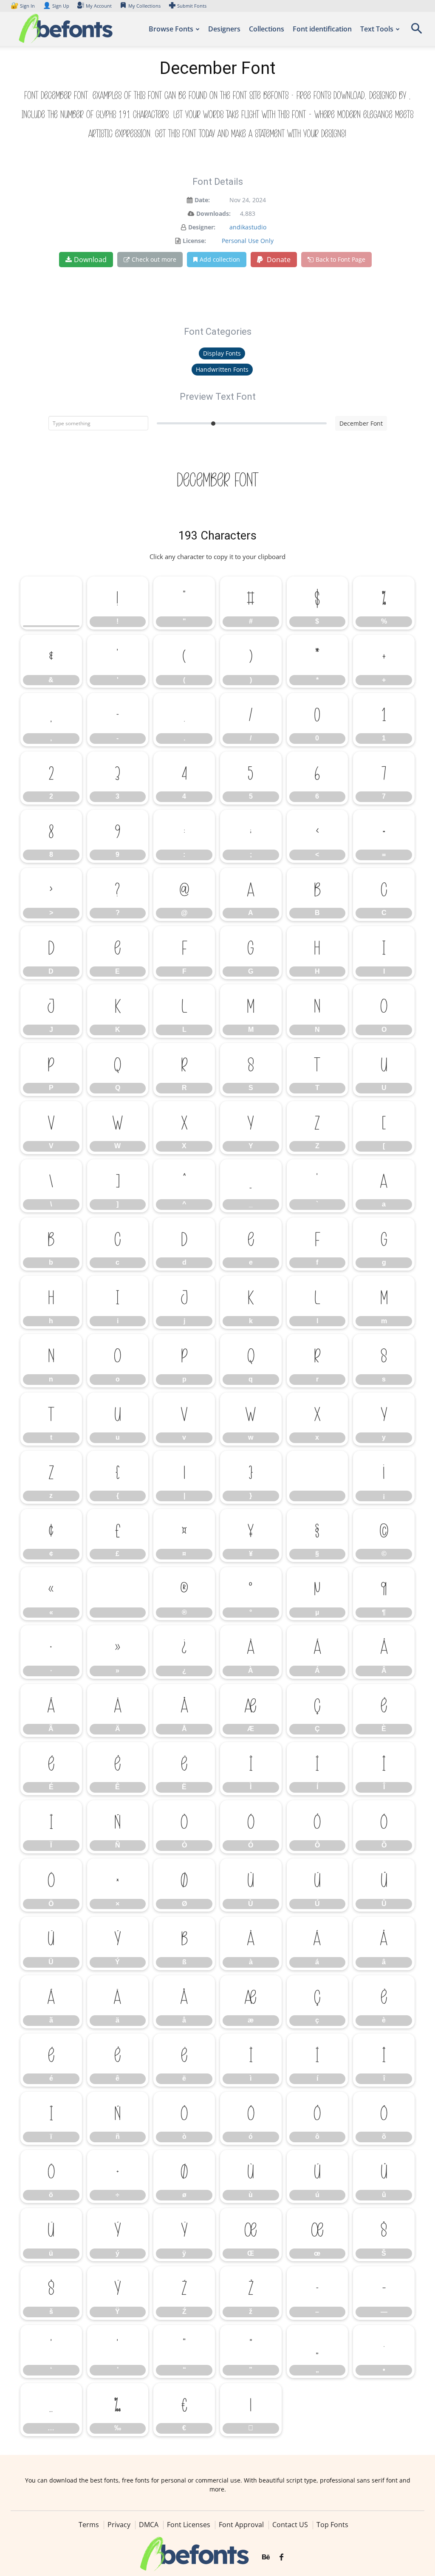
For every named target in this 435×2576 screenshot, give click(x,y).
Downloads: (213, 213)
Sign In (23, 6)
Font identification (322, 29)
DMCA (149, 2525)
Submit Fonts (192, 6)
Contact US (290, 2525)
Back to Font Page (340, 259)
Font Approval (241, 2525)
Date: (202, 200)
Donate (278, 260)
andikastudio (248, 227)
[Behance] (266, 2557)
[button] (416, 31)
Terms (89, 2525)
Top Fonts (332, 2525)
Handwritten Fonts (222, 369)
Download (90, 260)
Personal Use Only (248, 241)
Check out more (154, 259)
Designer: (202, 227)
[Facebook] (281, 2557)
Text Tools (377, 29)
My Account (99, 6)
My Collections (144, 6)
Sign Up (56, 6)
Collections (267, 29)
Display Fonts (222, 353)
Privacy (119, 2525)
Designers (224, 29)
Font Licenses (189, 2525)
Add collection (220, 259)
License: (194, 241)
